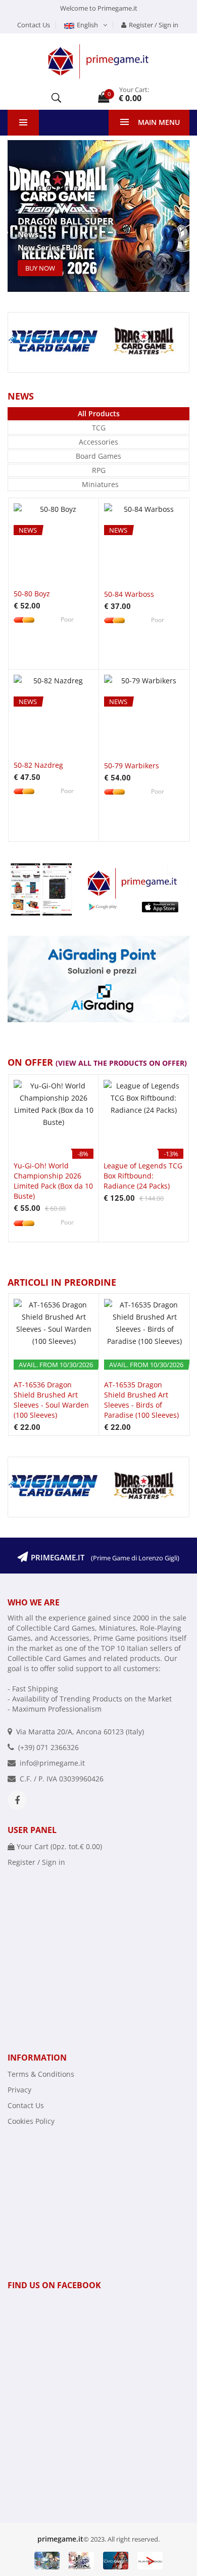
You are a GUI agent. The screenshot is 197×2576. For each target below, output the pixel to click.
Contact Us (34, 25)
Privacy (19, 2090)
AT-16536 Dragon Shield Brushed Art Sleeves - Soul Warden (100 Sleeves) (51, 1400)
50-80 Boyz (32, 594)
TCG (99, 428)
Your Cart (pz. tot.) (58, 1846)
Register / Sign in (154, 25)
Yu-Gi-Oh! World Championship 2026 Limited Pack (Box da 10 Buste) (53, 1181)
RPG (99, 470)
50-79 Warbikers (132, 766)
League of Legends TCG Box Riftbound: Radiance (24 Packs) (143, 1176)
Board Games (98, 456)
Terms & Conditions (41, 2074)
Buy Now (40, 268)
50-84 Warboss (129, 594)
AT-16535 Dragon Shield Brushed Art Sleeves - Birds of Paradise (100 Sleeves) (141, 1400)
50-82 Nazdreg (38, 765)
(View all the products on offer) (121, 1063)
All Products (99, 413)
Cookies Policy (31, 2121)
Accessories (98, 442)
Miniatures (100, 484)
